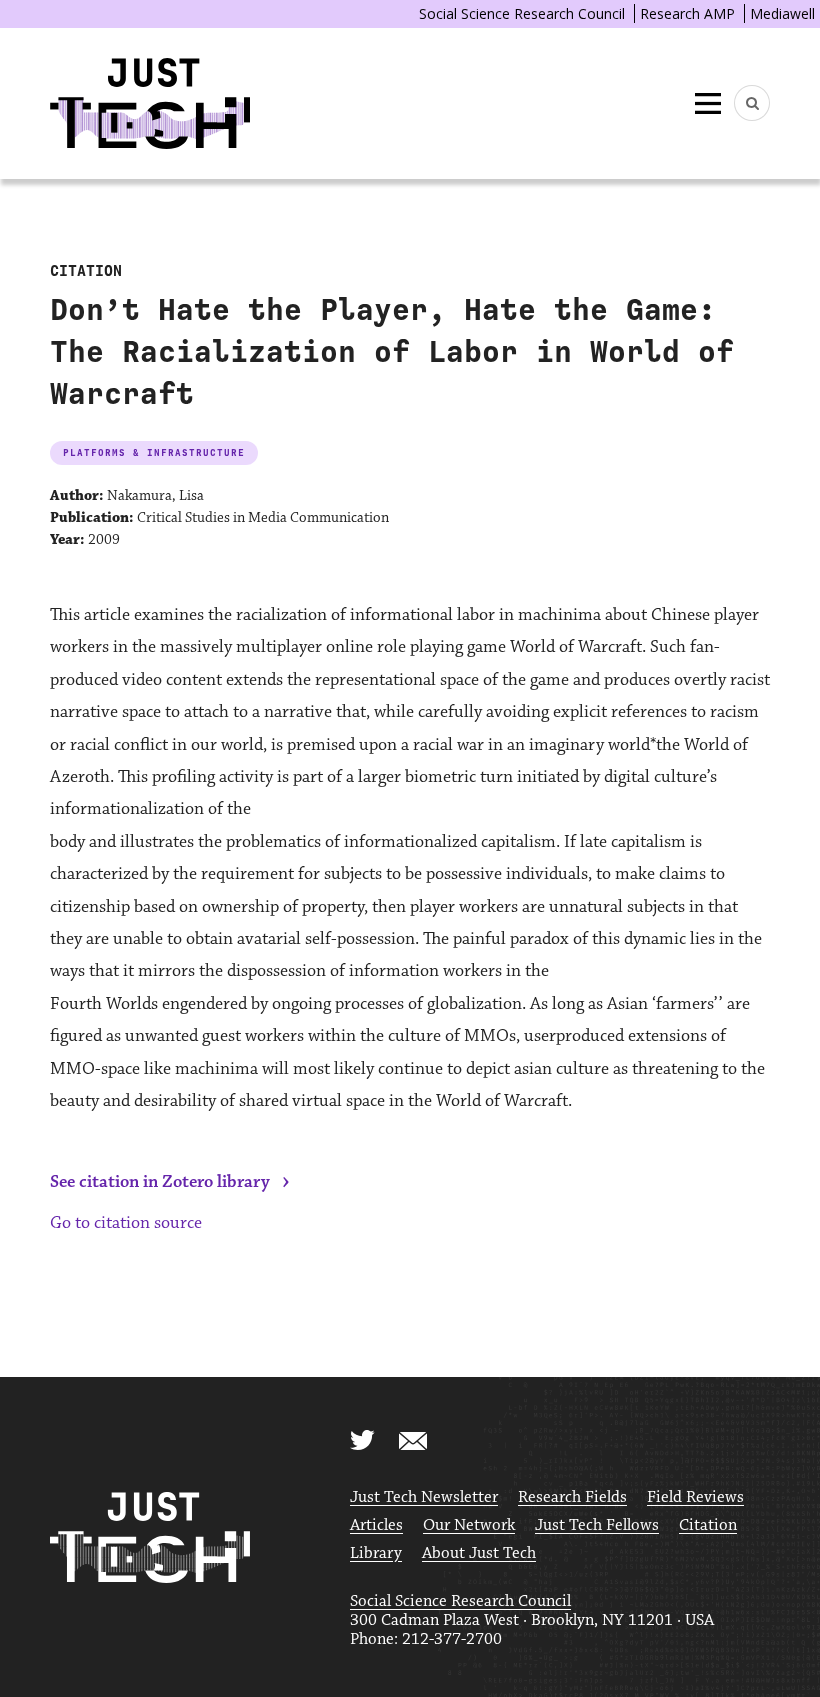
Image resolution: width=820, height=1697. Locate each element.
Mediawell (782, 13)
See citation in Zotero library (160, 1182)
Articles (376, 1525)
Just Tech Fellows (597, 1525)
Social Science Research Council (522, 13)
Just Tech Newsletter (424, 1497)
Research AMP (687, 13)
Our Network (469, 1525)
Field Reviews (695, 1497)
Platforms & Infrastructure (154, 452)
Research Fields (572, 1497)
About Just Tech (479, 1553)
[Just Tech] (150, 103)
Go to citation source (126, 1223)
